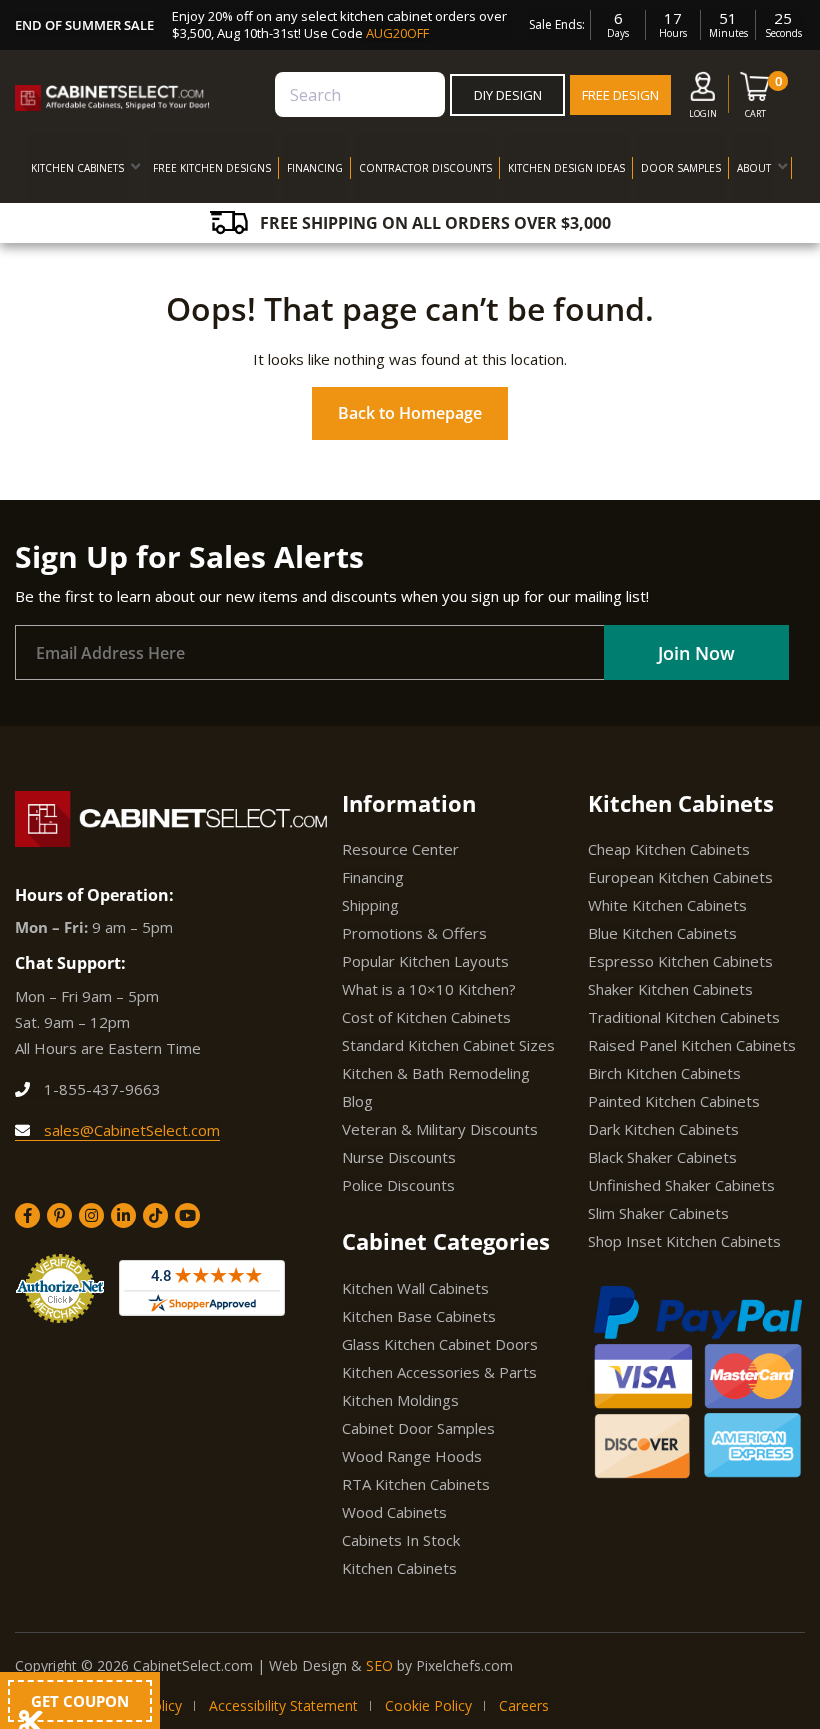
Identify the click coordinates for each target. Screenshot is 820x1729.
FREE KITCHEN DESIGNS (212, 168)
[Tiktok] (155, 1215)
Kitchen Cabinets (399, 1568)
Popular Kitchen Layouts (425, 961)
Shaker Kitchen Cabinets (670, 989)
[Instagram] (91, 1215)
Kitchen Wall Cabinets (415, 1288)
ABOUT (754, 168)
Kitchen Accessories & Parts (439, 1372)
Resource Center (400, 849)
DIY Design (508, 95)
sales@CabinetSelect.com (130, 1130)
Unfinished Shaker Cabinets (681, 1185)
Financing (373, 877)
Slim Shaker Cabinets (658, 1213)
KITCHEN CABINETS (77, 168)
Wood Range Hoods (412, 1456)
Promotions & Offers (414, 933)
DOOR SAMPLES (681, 168)
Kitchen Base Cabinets (419, 1316)
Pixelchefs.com (464, 1665)
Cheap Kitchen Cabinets (669, 849)
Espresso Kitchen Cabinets (680, 961)
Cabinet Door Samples (418, 1428)
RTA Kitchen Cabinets (416, 1484)
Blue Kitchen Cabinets (662, 933)
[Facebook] (27, 1215)
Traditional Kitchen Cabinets (684, 1017)
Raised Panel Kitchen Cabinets (692, 1045)
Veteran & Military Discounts (440, 1129)
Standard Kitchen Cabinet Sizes (448, 1045)
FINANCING (315, 168)
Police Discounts (398, 1185)
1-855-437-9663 (100, 1089)
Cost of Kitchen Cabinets (426, 1017)
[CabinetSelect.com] (112, 98)
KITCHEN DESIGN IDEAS (566, 168)
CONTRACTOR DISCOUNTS (425, 168)
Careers (524, 1705)
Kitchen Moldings (400, 1400)
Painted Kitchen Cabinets (674, 1101)
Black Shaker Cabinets (662, 1157)
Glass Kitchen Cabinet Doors (440, 1344)
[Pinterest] (59, 1215)
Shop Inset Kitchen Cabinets (684, 1241)
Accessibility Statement (283, 1705)
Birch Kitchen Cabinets (664, 1073)
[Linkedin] (123, 1215)
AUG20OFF (397, 33)
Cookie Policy (428, 1705)
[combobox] (360, 94)
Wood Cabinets (394, 1512)
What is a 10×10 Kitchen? (429, 989)
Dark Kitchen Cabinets (663, 1129)
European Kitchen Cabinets (680, 877)
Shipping (370, 905)
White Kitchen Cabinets (667, 905)
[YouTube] (187, 1215)
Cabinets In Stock (401, 1540)
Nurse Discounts (399, 1157)
